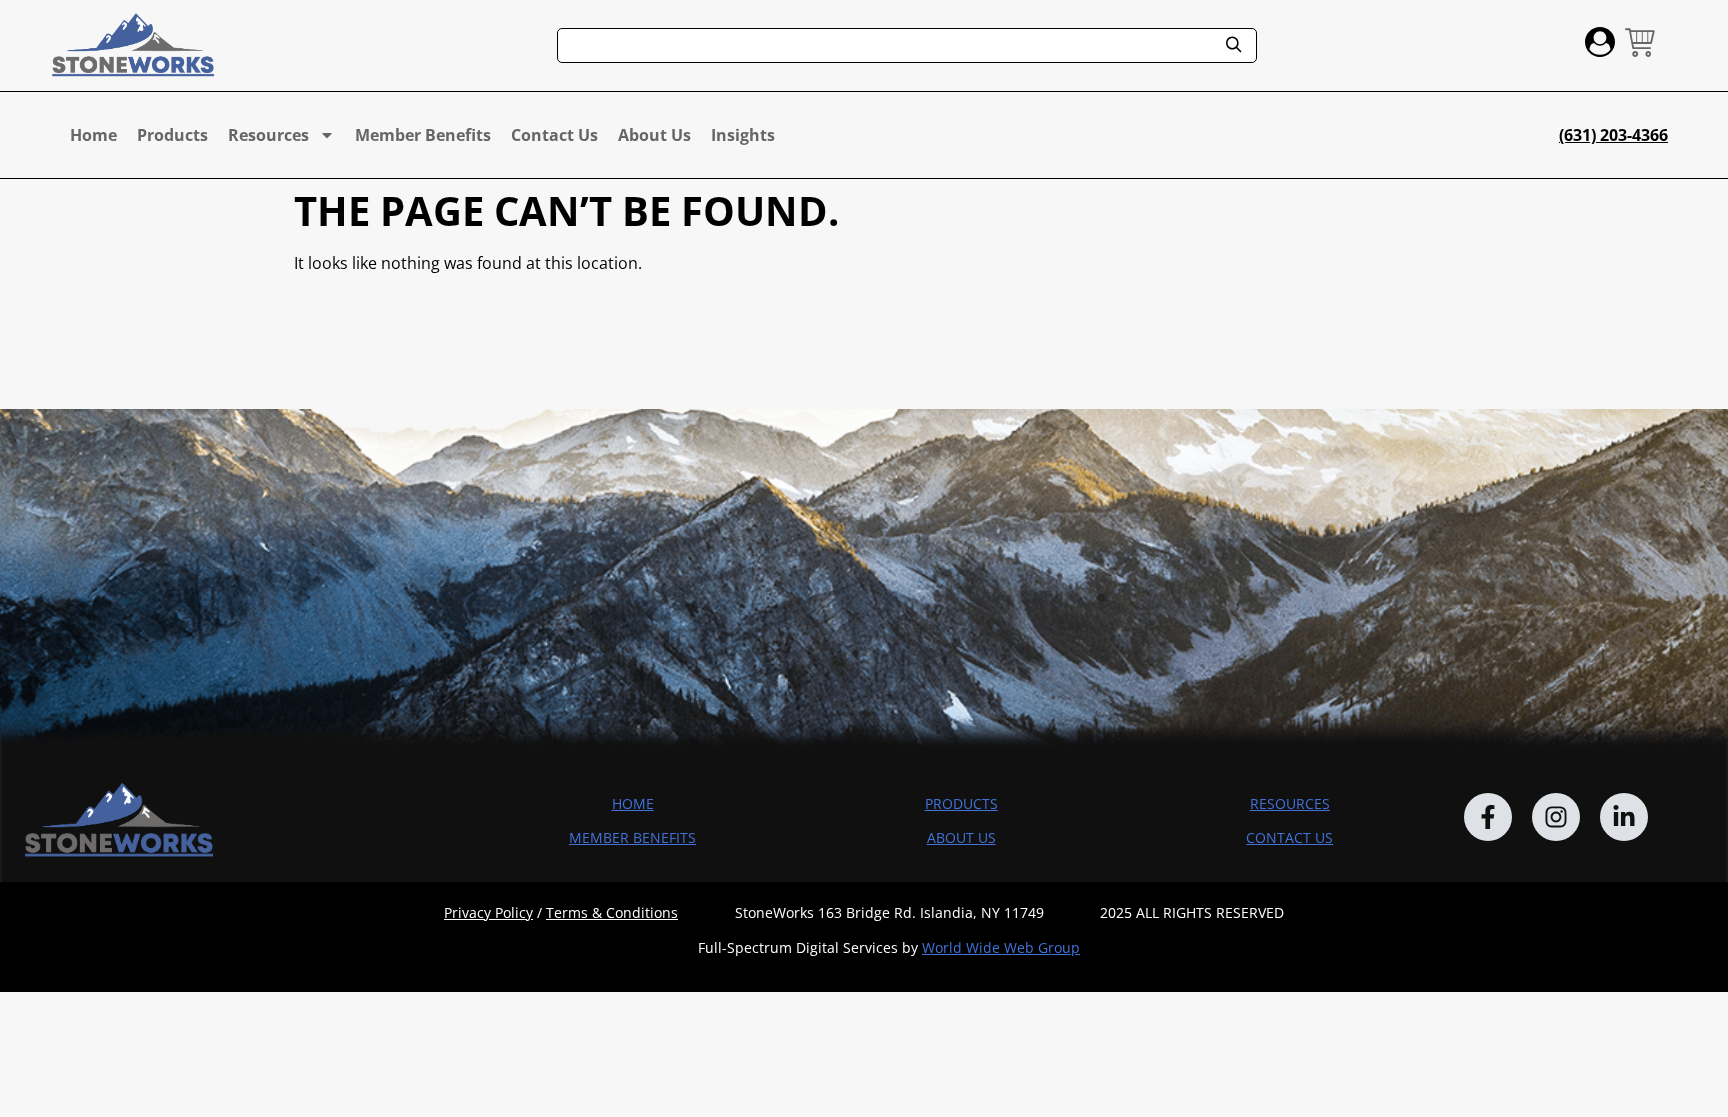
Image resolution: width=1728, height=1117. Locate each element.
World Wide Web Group (1001, 947)
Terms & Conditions (612, 912)
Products (172, 135)
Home (93, 135)
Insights (743, 135)
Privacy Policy (488, 912)
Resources (268, 135)
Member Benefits (423, 135)
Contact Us (554, 135)
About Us (654, 135)
